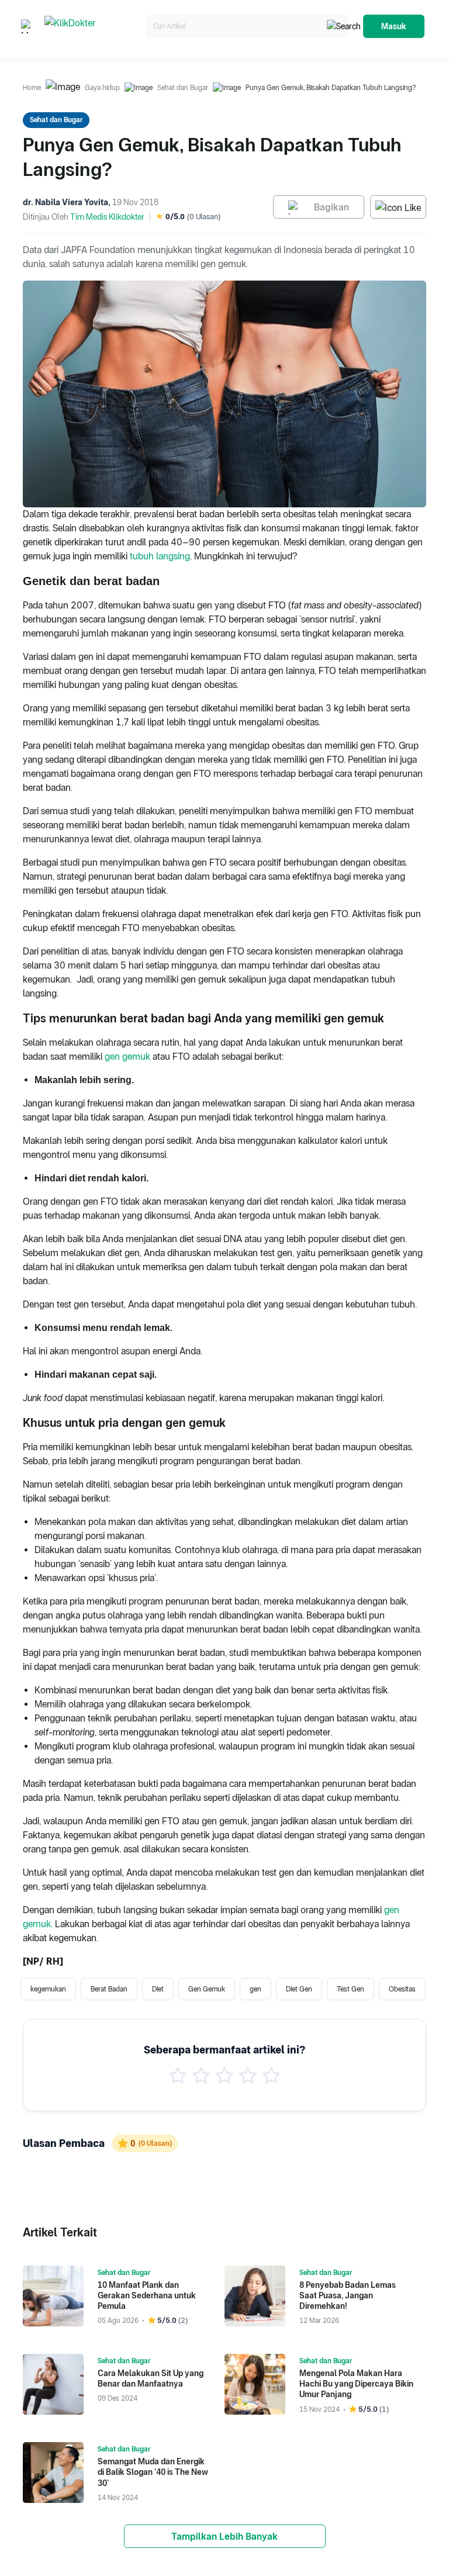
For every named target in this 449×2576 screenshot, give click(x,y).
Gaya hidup (102, 88)
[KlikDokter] (93, 27)
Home (32, 88)
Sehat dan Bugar (183, 88)
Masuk (394, 26)
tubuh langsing (160, 556)
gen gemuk (127, 1057)
